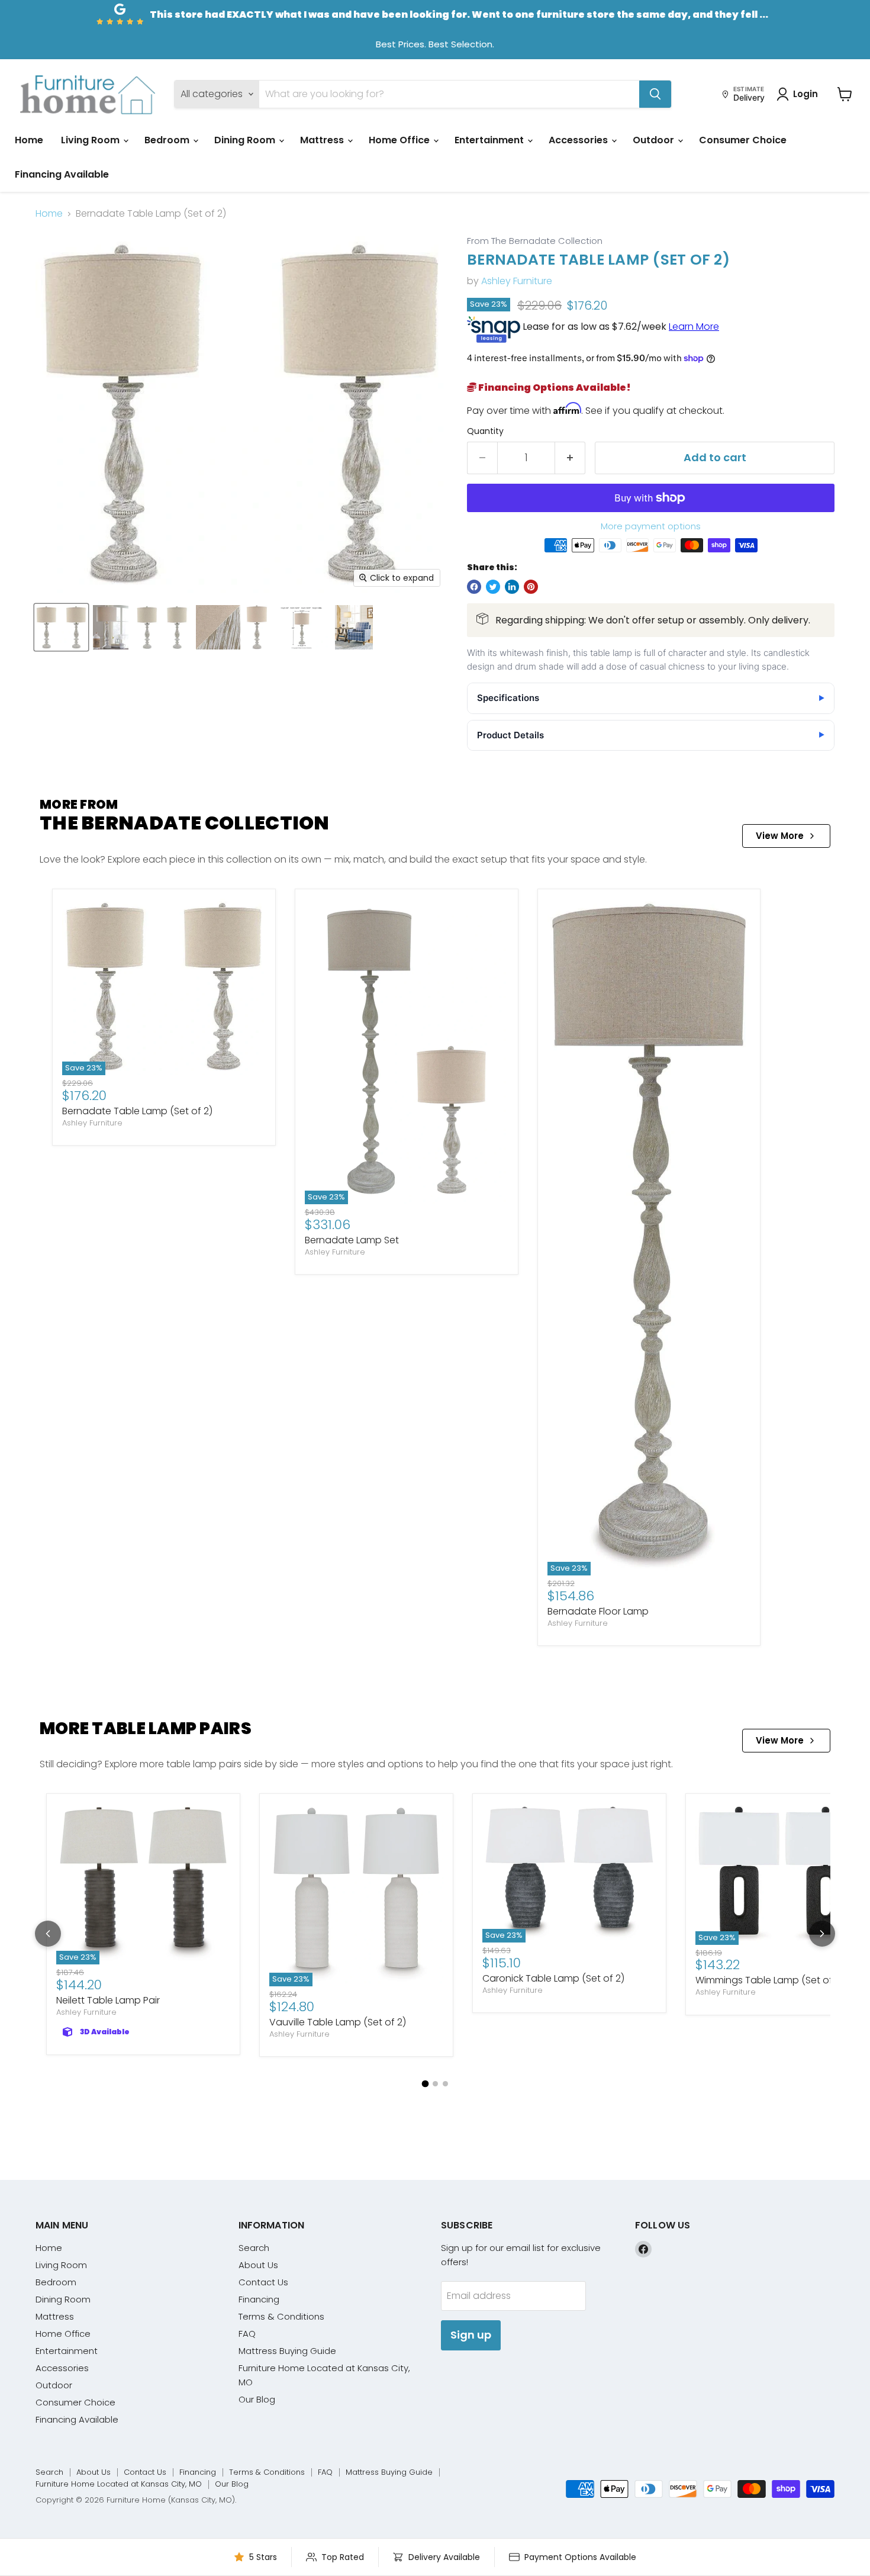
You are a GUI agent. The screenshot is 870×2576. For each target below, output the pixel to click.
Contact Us (263, 2282)
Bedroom (168, 140)
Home (29, 140)
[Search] (655, 94)
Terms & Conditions (281, 2316)
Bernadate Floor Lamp (598, 1611)
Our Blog (257, 2399)
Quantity (485, 431)
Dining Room (246, 140)
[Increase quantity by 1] (570, 458)
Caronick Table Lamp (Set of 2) (553, 1978)
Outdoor (655, 140)
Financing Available (62, 174)
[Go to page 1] (425, 2084)
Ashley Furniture (517, 281)
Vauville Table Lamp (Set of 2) (338, 2022)
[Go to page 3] (445, 2084)
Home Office (400, 140)
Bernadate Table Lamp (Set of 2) (137, 1111)
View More (780, 836)
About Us (258, 2265)
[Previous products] (48, 1934)
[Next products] (822, 1934)
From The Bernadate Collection (535, 241)
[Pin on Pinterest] (531, 587)
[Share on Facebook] (474, 587)
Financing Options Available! (554, 387)
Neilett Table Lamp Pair (108, 2000)
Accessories (579, 140)
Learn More (694, 327)
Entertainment (490, 140)
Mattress (323, 140)
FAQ (247, 2334)
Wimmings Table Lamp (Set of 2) (770, 1980)
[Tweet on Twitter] (493, 587)
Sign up (471, 2335)
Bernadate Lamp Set (352, 1240)
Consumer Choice (743, 140)
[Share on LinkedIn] (512, 587)
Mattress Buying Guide (287, 2351)
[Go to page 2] (435, 2084)
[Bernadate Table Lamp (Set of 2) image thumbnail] (61, 627)
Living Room (91, 140)
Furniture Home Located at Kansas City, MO (119, 2484)
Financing (259, 2299)
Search (254, 2248)
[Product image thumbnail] (111, 627)
